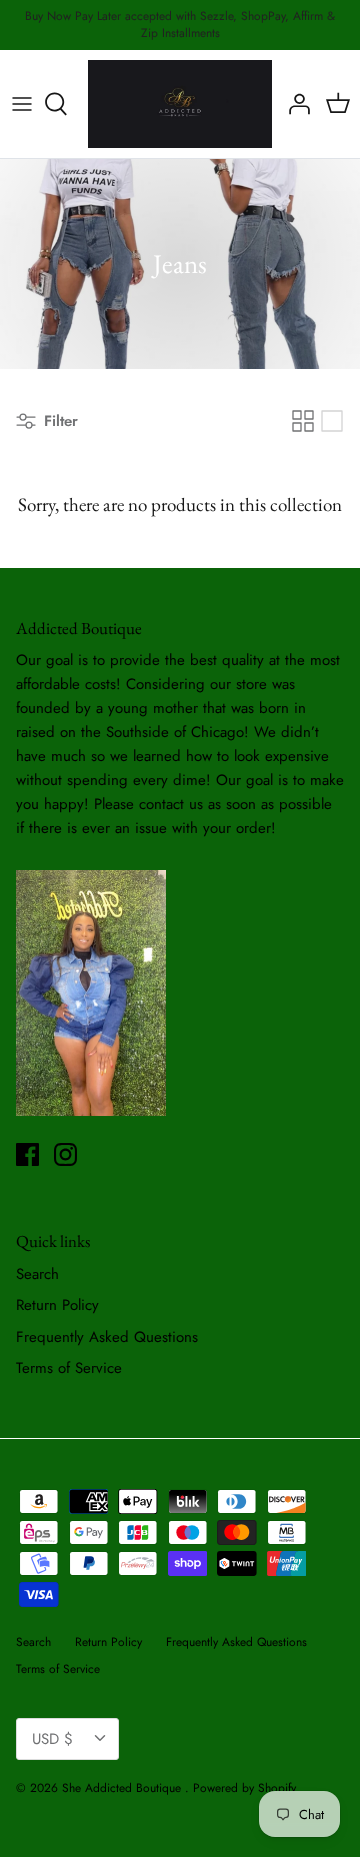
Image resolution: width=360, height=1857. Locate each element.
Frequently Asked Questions (107, 1337)
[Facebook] (27, 1154)
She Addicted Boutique (123, 1788)
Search (37, 1274)
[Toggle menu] (22, 104)
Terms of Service (69, 1368)
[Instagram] (65, 1154)
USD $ (52, 1739)
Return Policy (57, 1305)
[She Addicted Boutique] (180, 104)
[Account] (294, 104)
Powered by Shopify (244, 1788)
